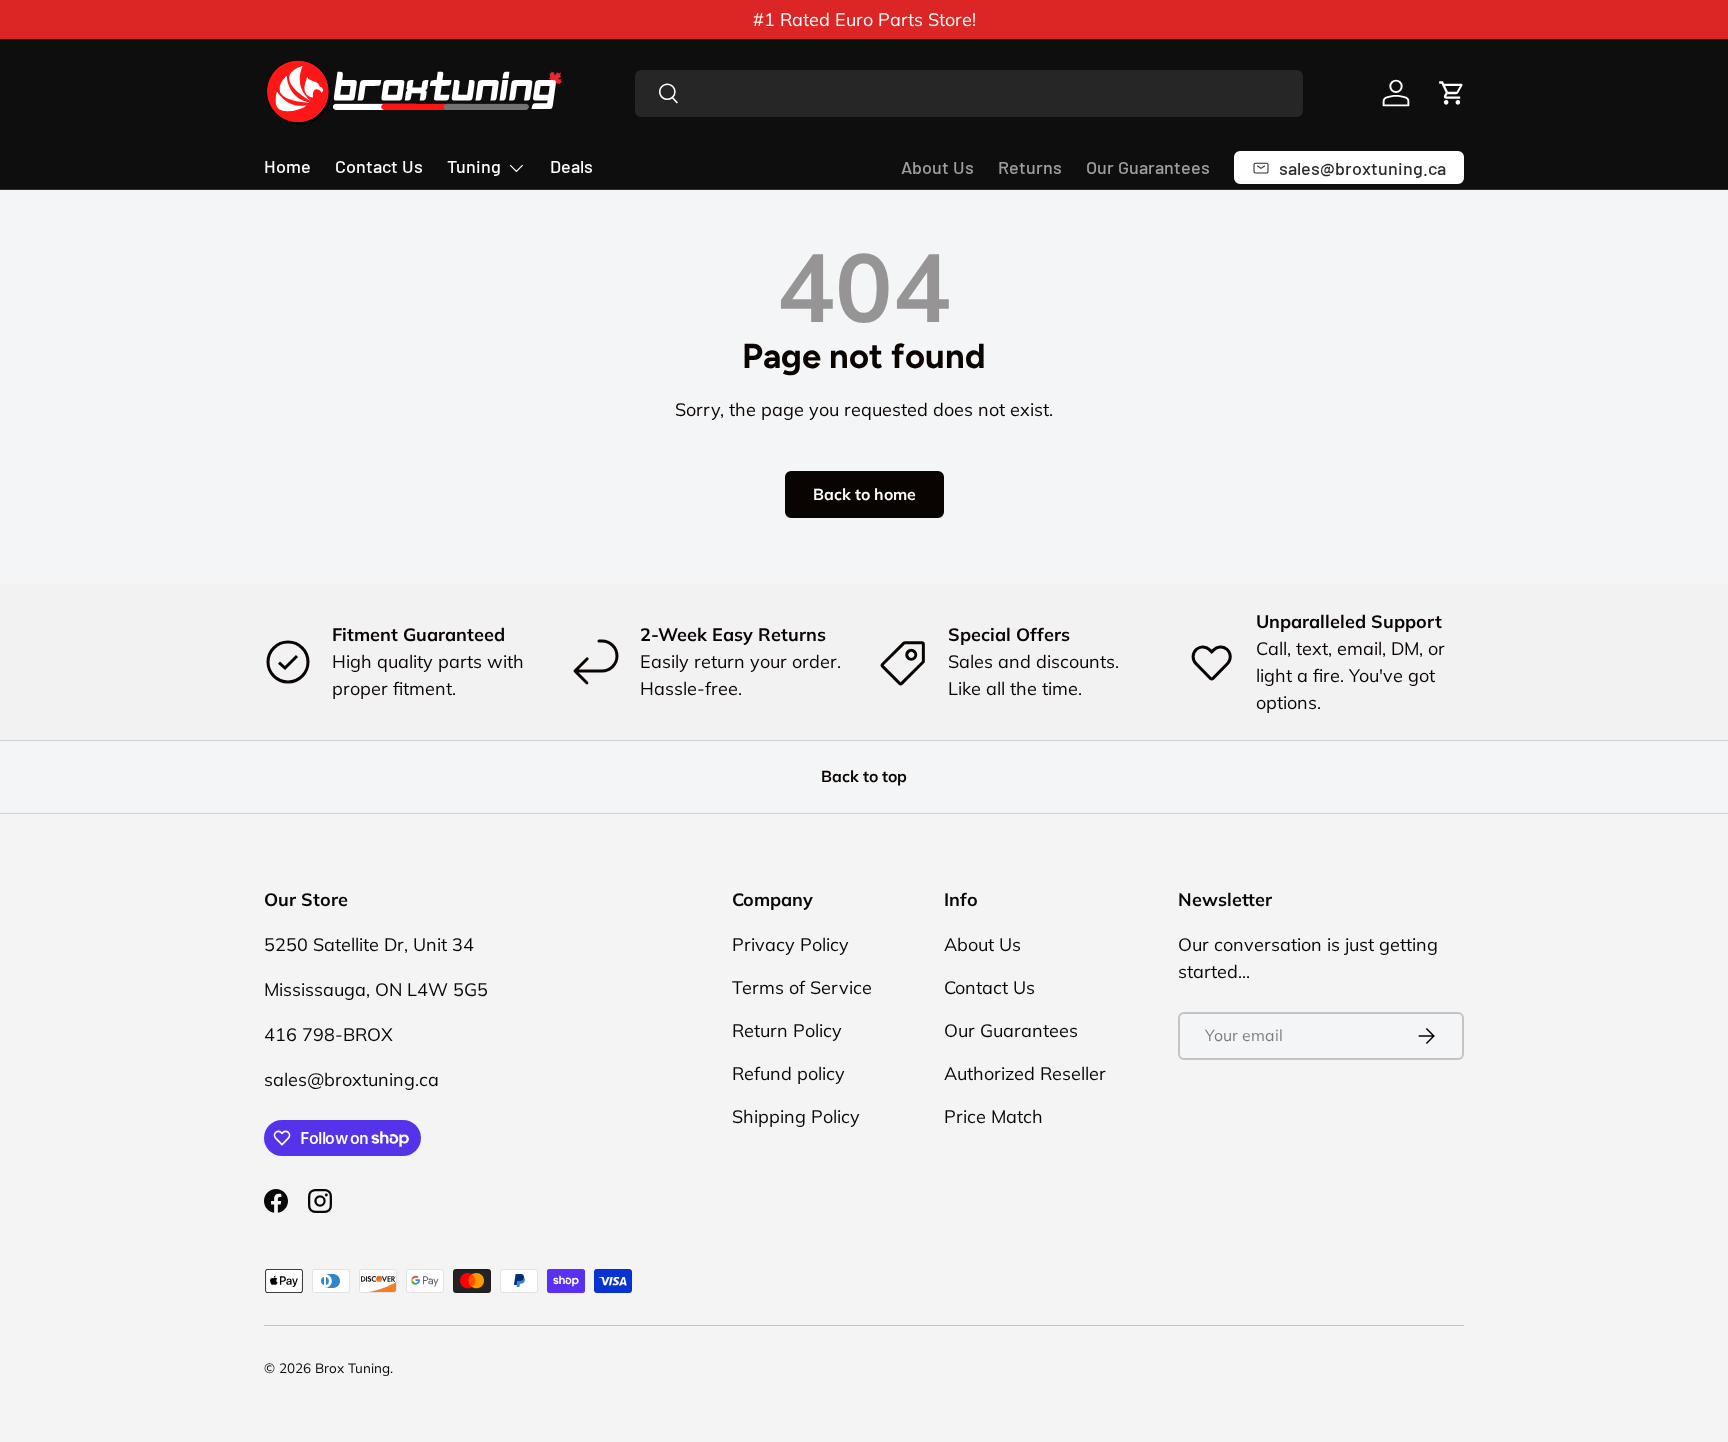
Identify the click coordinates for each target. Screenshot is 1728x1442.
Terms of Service (802, 987)
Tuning (474, 166)
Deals (571, 166)
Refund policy (788, 1073)
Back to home (864, 494)
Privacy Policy (790, 944)
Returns (1030, 167)
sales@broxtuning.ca (351, 1079)
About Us (937, 167)
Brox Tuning (352, 1367)
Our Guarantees (1148, 167)
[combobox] (969, 93)
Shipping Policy (796, 1116)
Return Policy (787, 1030)
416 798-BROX (328, 1034)
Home (287, 166)
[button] (1452, 93)
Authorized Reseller (1025, 1073)
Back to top (864, 776)
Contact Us (379, 166)
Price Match (993, 1116)
